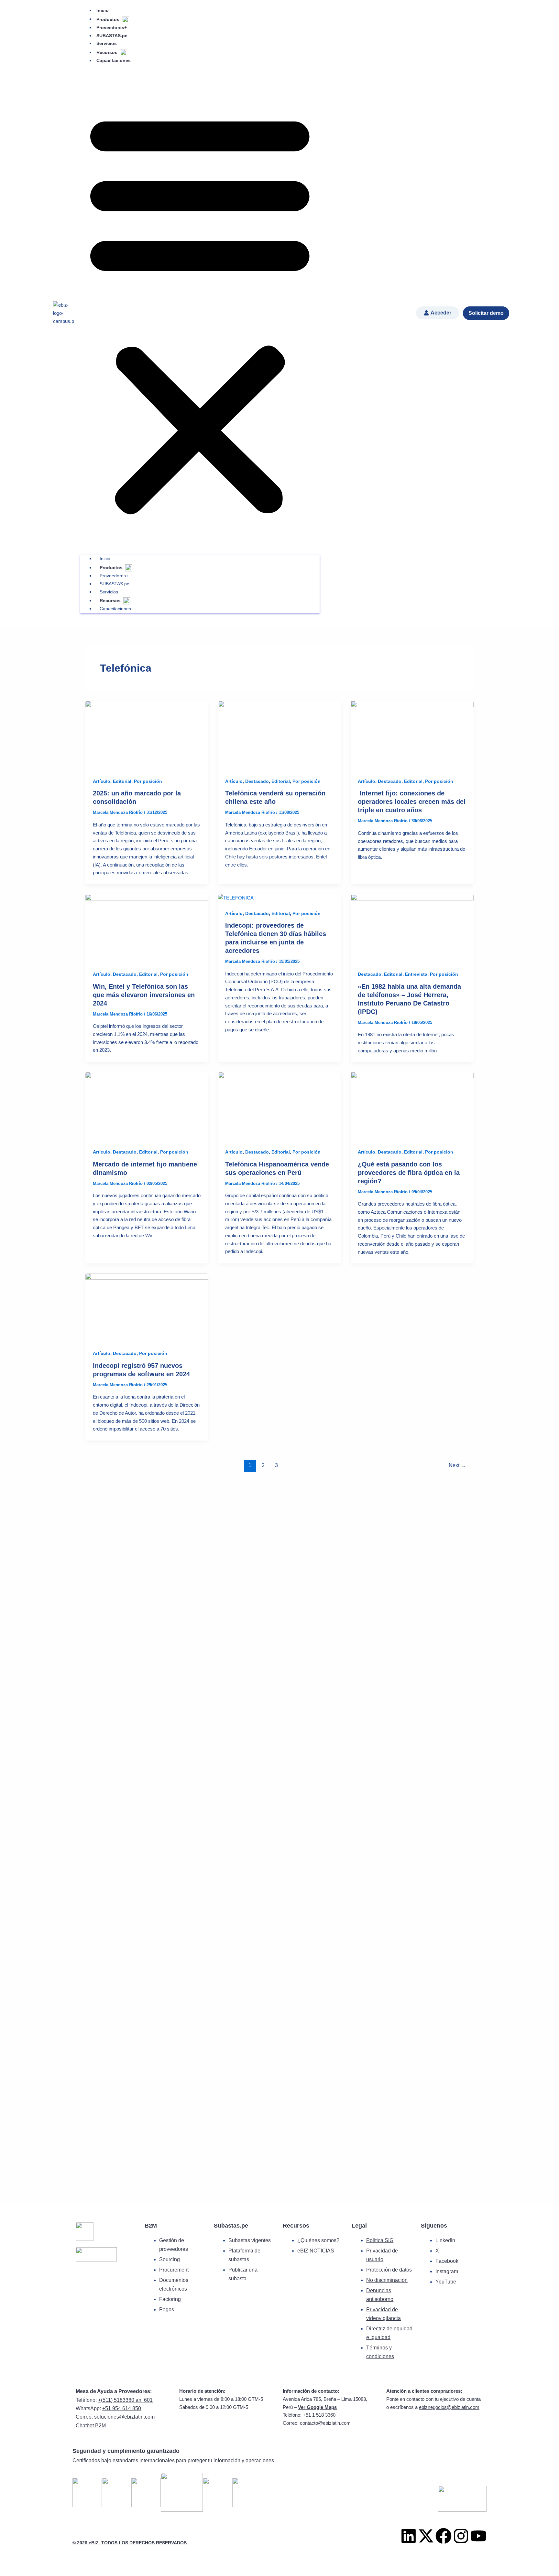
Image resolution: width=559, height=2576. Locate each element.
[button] (200, 311)
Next (457, 1465)
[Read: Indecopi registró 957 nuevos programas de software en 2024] (147, 1307)
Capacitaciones (114, 60)
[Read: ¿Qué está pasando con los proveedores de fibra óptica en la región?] (412, 1106)
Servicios (107, 43)
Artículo (102, 781)
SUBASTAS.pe (112, 36)
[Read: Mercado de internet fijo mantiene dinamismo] (147, 1106)
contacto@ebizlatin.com (325, 2423)
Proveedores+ (112, 27)
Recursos (108, 52)
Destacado (257, 781)
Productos (109, 19)
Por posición (148, 781)
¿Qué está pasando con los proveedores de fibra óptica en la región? (409, 1173)
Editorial (122, 781)
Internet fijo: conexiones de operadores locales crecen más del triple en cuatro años (412, 802)
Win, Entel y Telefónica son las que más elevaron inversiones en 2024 (144, 995)
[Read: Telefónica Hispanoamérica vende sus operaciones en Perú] (279, 1106)
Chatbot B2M (91, 2426)
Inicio (103, 10)
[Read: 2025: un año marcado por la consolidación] (147, 735)
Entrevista (416, 974)
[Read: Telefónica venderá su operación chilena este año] (279, 735)
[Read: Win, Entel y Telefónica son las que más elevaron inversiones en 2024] (147, 928)
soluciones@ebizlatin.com (124, 2417)
